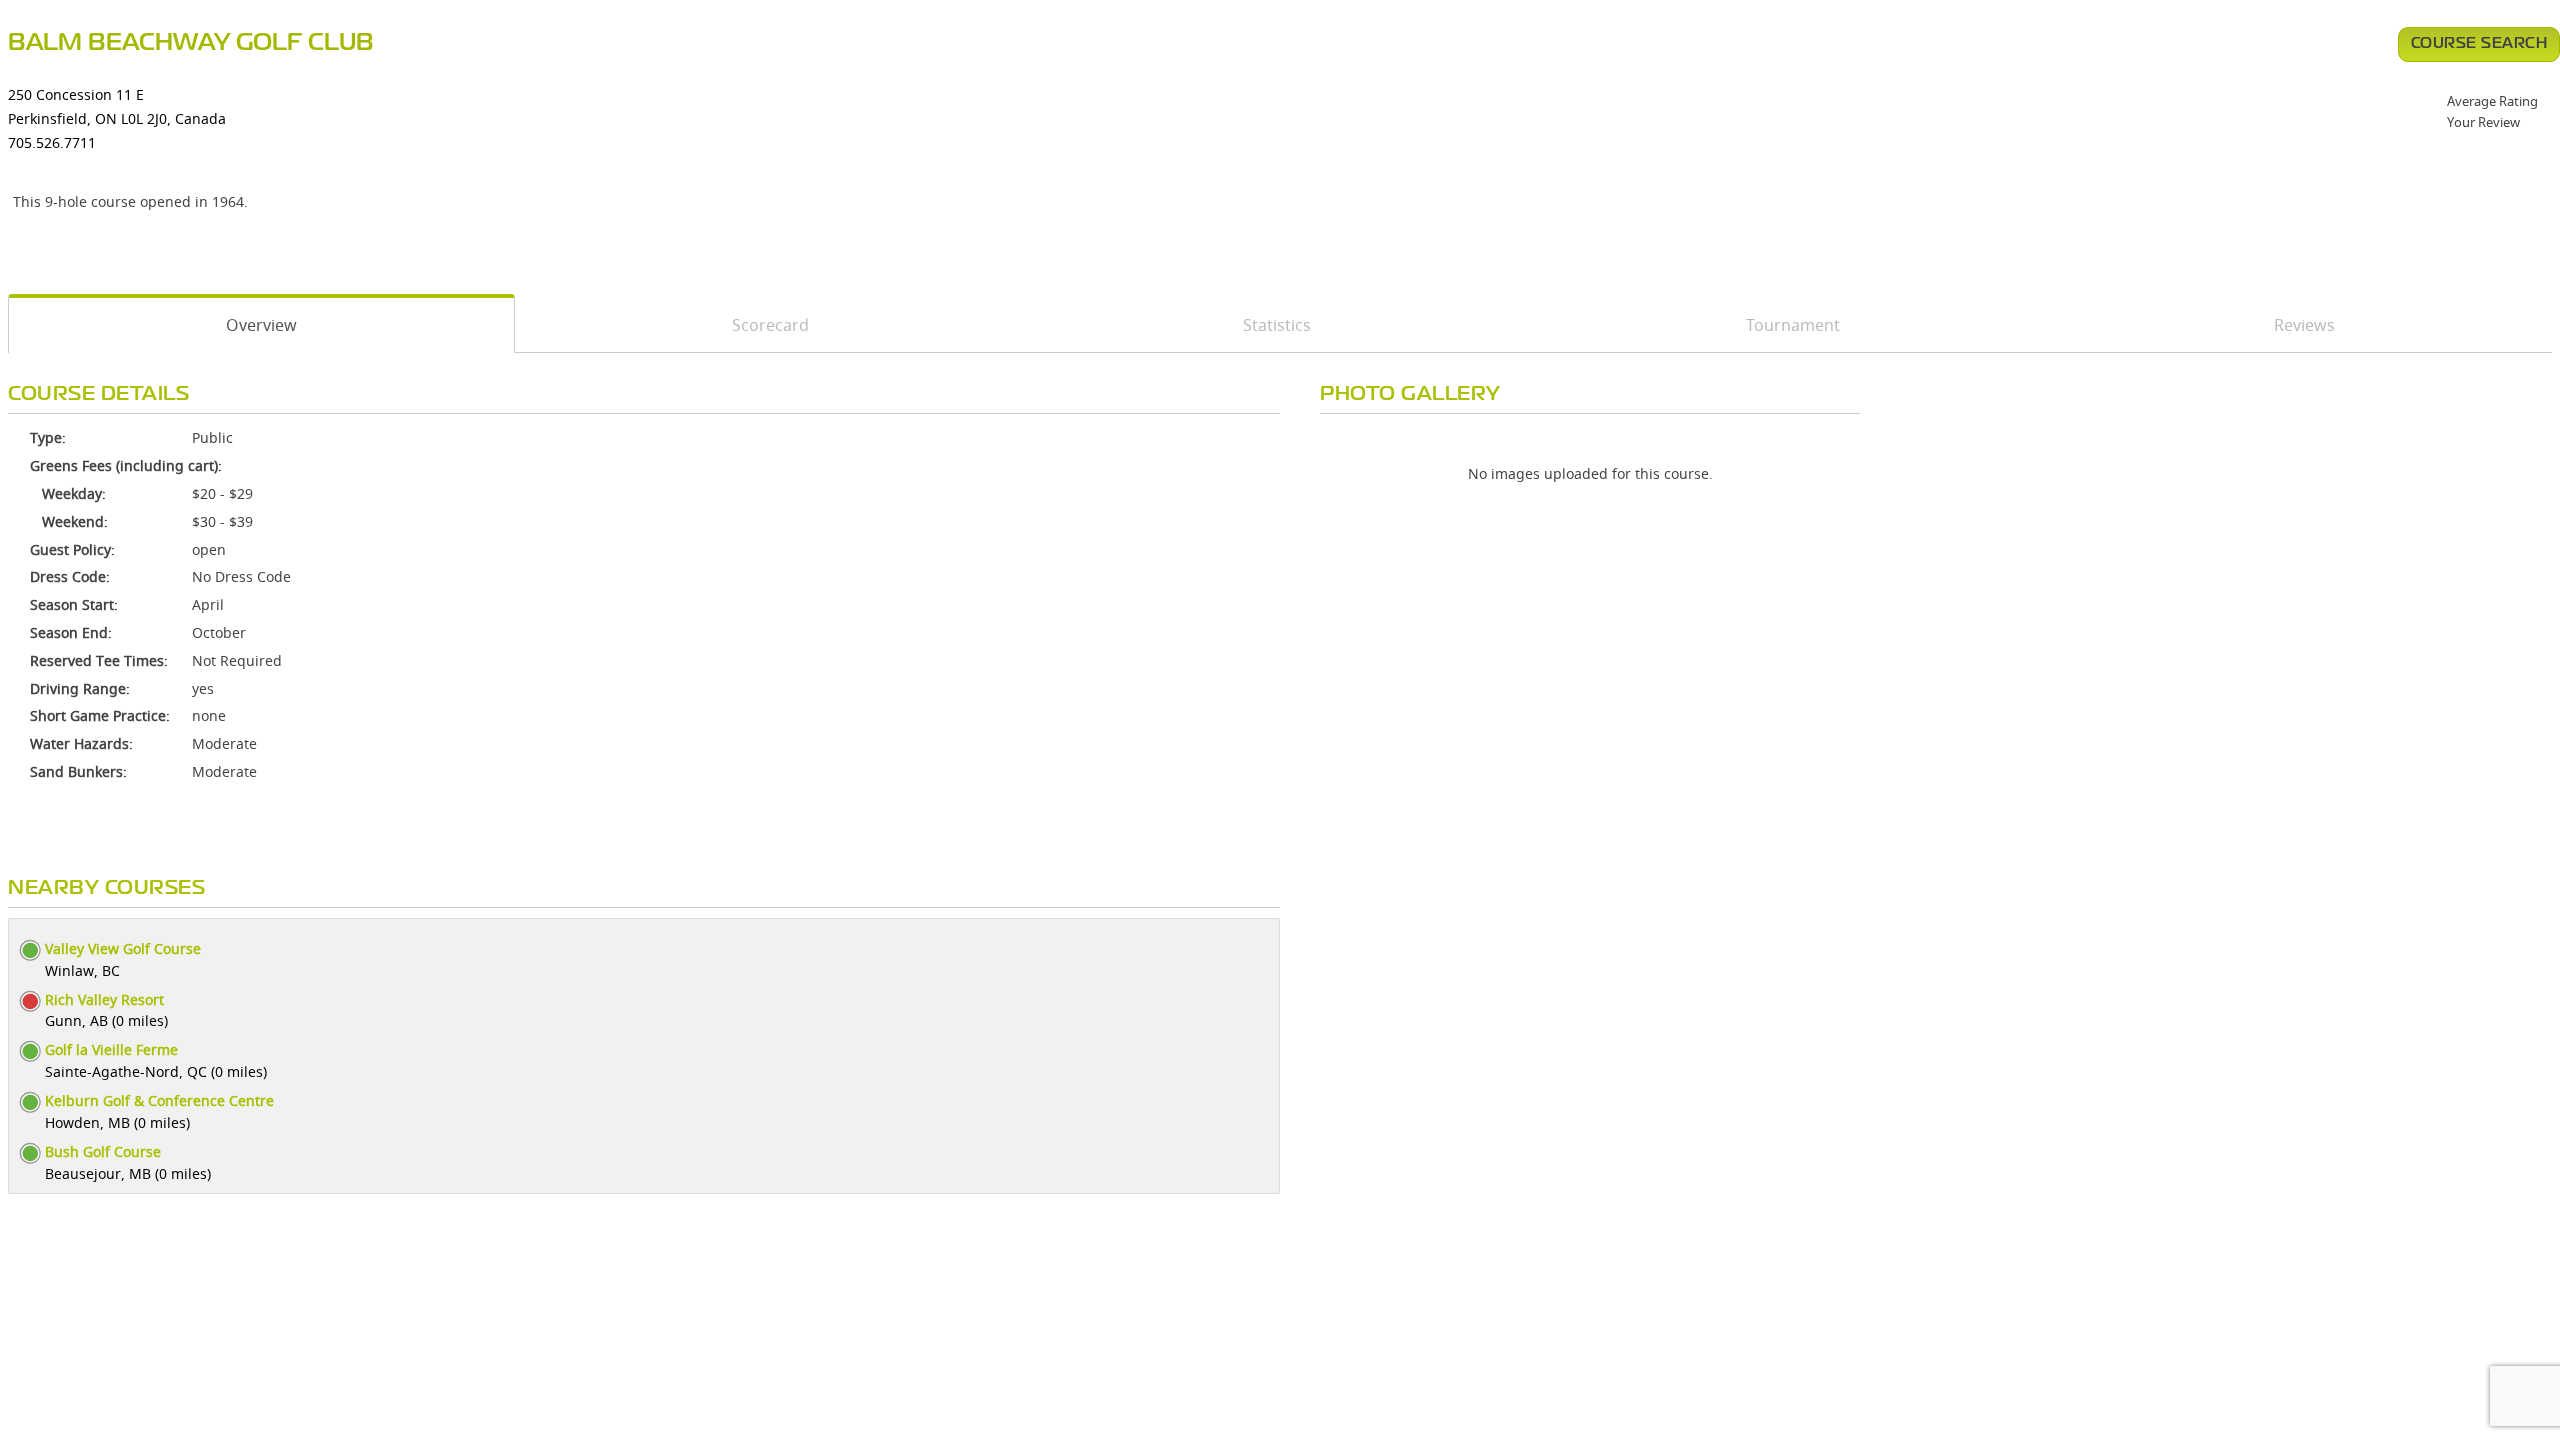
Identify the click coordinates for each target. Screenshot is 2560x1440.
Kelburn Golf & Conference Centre (159, 1100)
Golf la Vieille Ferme (111, 1049)
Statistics (1277, 325)
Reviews (2304, 325)
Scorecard (770, 325)
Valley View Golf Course (123, 948)
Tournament (1793, 325)
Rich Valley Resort (104, 999)
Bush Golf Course (103, 1151)
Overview (261, 325)
